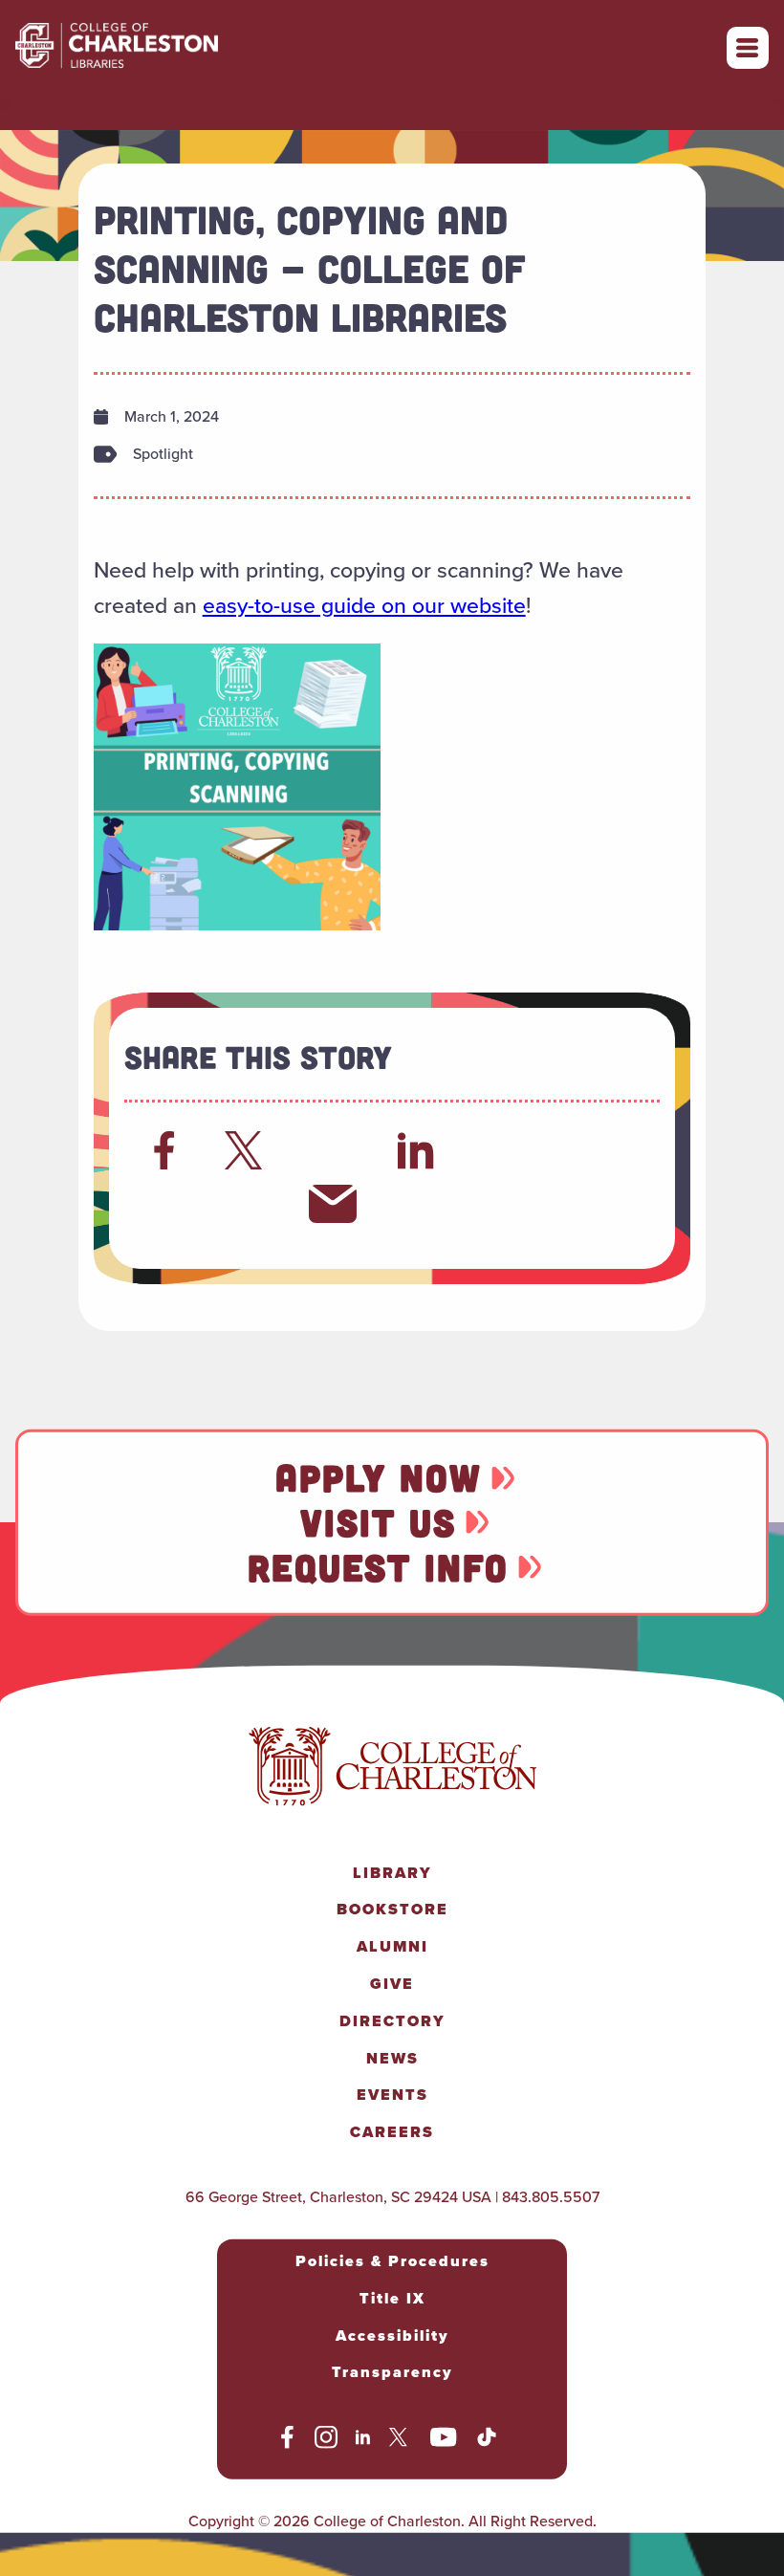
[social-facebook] (287, 2440)
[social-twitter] (401, 2440)
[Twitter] (249, 1150)
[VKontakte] (249, 1204)
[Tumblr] (585, 1150)
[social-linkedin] (363, 2440)
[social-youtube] (444, 2440)
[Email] (333, 1204)
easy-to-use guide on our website (364, 605)
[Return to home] (159, 48)
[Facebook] (164, 1150)
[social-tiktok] (487, 2440)
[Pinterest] (164, 1204)
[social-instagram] (326, 2440)
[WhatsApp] (501, 1150)
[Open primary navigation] (748, 48)
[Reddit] (333, 1150)
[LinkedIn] (416, 1150)
